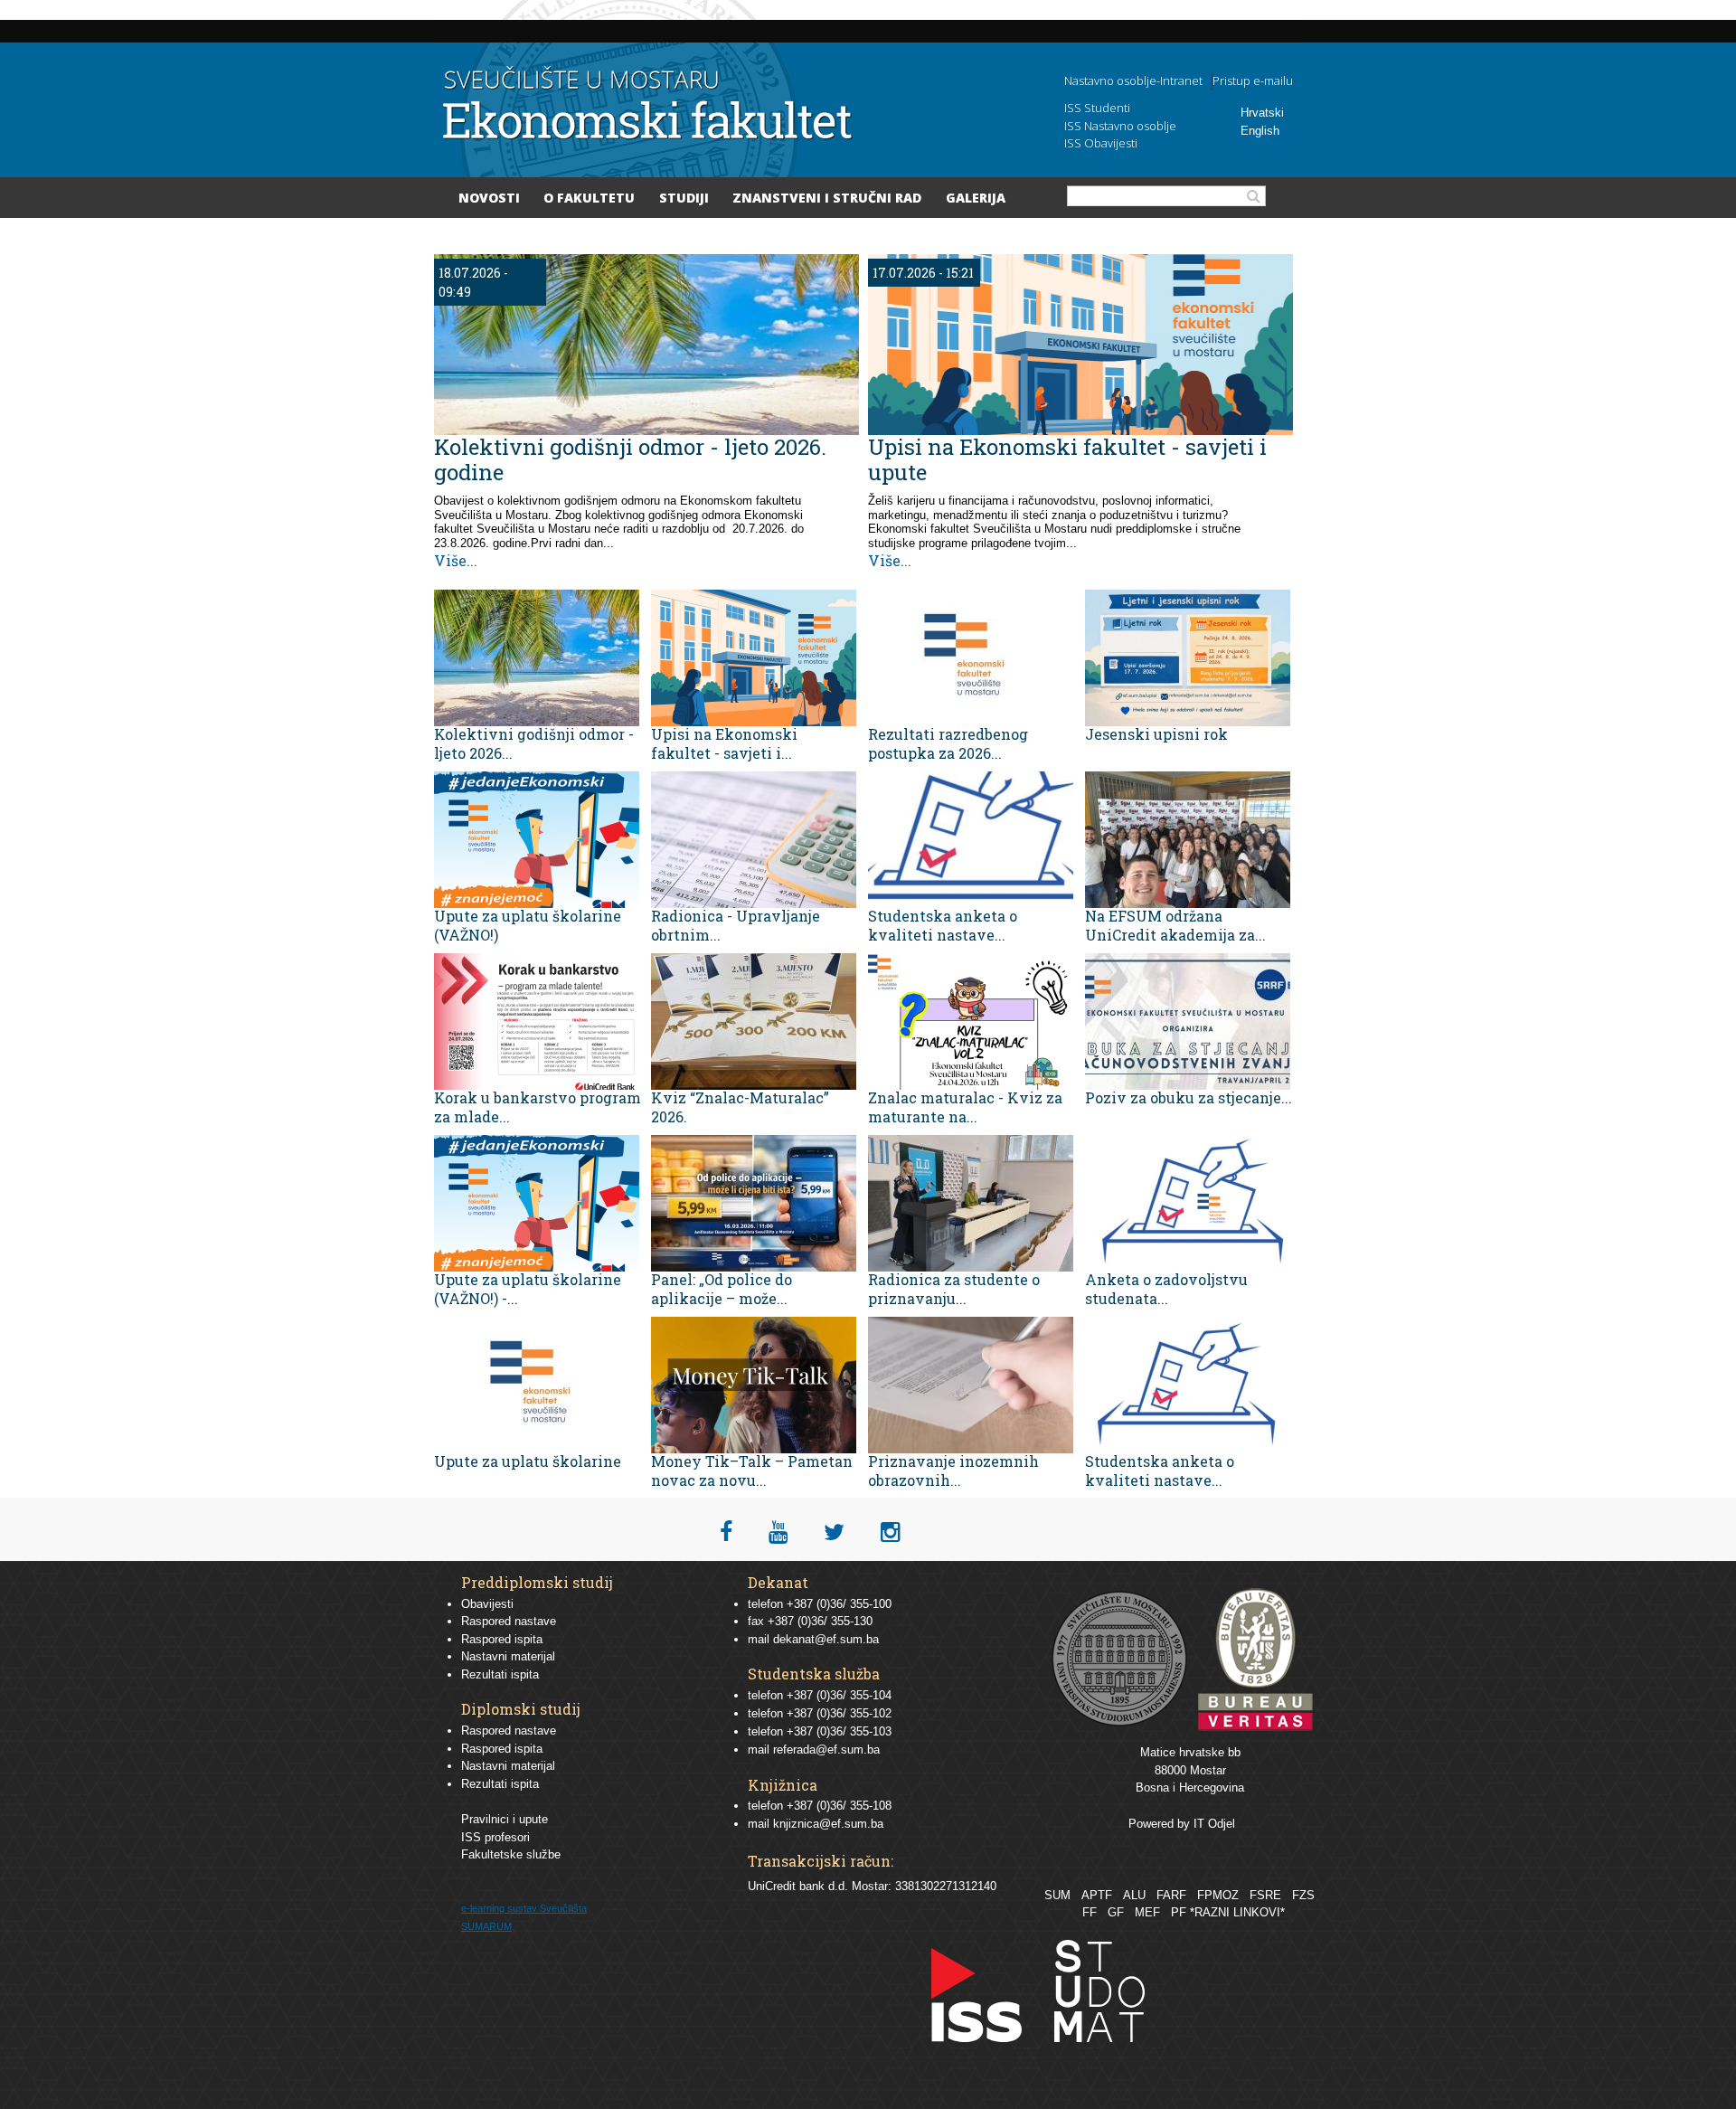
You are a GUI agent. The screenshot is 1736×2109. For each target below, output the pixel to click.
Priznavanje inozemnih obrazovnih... (953, 1471)
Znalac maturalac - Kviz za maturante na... (965, 1107)
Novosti (489, 198)
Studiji (684, 198)
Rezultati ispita (500, 1674)
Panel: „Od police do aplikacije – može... (722, 1289)
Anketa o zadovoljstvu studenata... (1166, 1289)
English (1260, 131)
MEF (1147, 1912)
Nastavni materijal (508, 1656)
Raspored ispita (502, 1639)
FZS (1303, 1895)
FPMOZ (1218, 1895)
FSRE (1265, 1895)
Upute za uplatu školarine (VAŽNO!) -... (528, 1289)
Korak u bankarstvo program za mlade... (538, 1107)
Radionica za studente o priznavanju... (954, 1289)
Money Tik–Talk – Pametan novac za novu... (752, 1471)
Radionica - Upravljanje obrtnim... (736, 925)
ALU (1134, 1895)
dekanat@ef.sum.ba (826, 1639)
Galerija (976, 198)
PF (1179, 1912)
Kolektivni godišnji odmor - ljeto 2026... (534, 743)
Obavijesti (487, 1604)
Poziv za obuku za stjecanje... (1189, 1097)
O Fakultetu (589, 198)
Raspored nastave (509, 1621)
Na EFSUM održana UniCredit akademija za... (1175, 925)
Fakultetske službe (511, 1854)
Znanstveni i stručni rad (827, 198)
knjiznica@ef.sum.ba (828, 1824)
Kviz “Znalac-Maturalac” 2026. (740, 1107)
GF (1116, 1912)
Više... (456, 560)
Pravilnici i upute (505, 1819)
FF (1090, 1912)
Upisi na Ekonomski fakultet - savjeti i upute (1067, 459)
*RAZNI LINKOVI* (1237, 1912)
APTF (1097, 1895)
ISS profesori (495, 1837)
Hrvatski (1262, 113)
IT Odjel (1214, 1824)
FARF (1171, 1895)
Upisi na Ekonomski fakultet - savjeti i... (724, 743)
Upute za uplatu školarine (528, 1461)
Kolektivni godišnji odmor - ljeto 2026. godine (630, 459)
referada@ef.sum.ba (826, 1750)
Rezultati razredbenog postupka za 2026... (948, 743)
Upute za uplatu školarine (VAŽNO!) (528, 925)
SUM (1057, 1895)
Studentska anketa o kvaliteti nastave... (943, 925)
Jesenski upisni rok (1156, 734)
